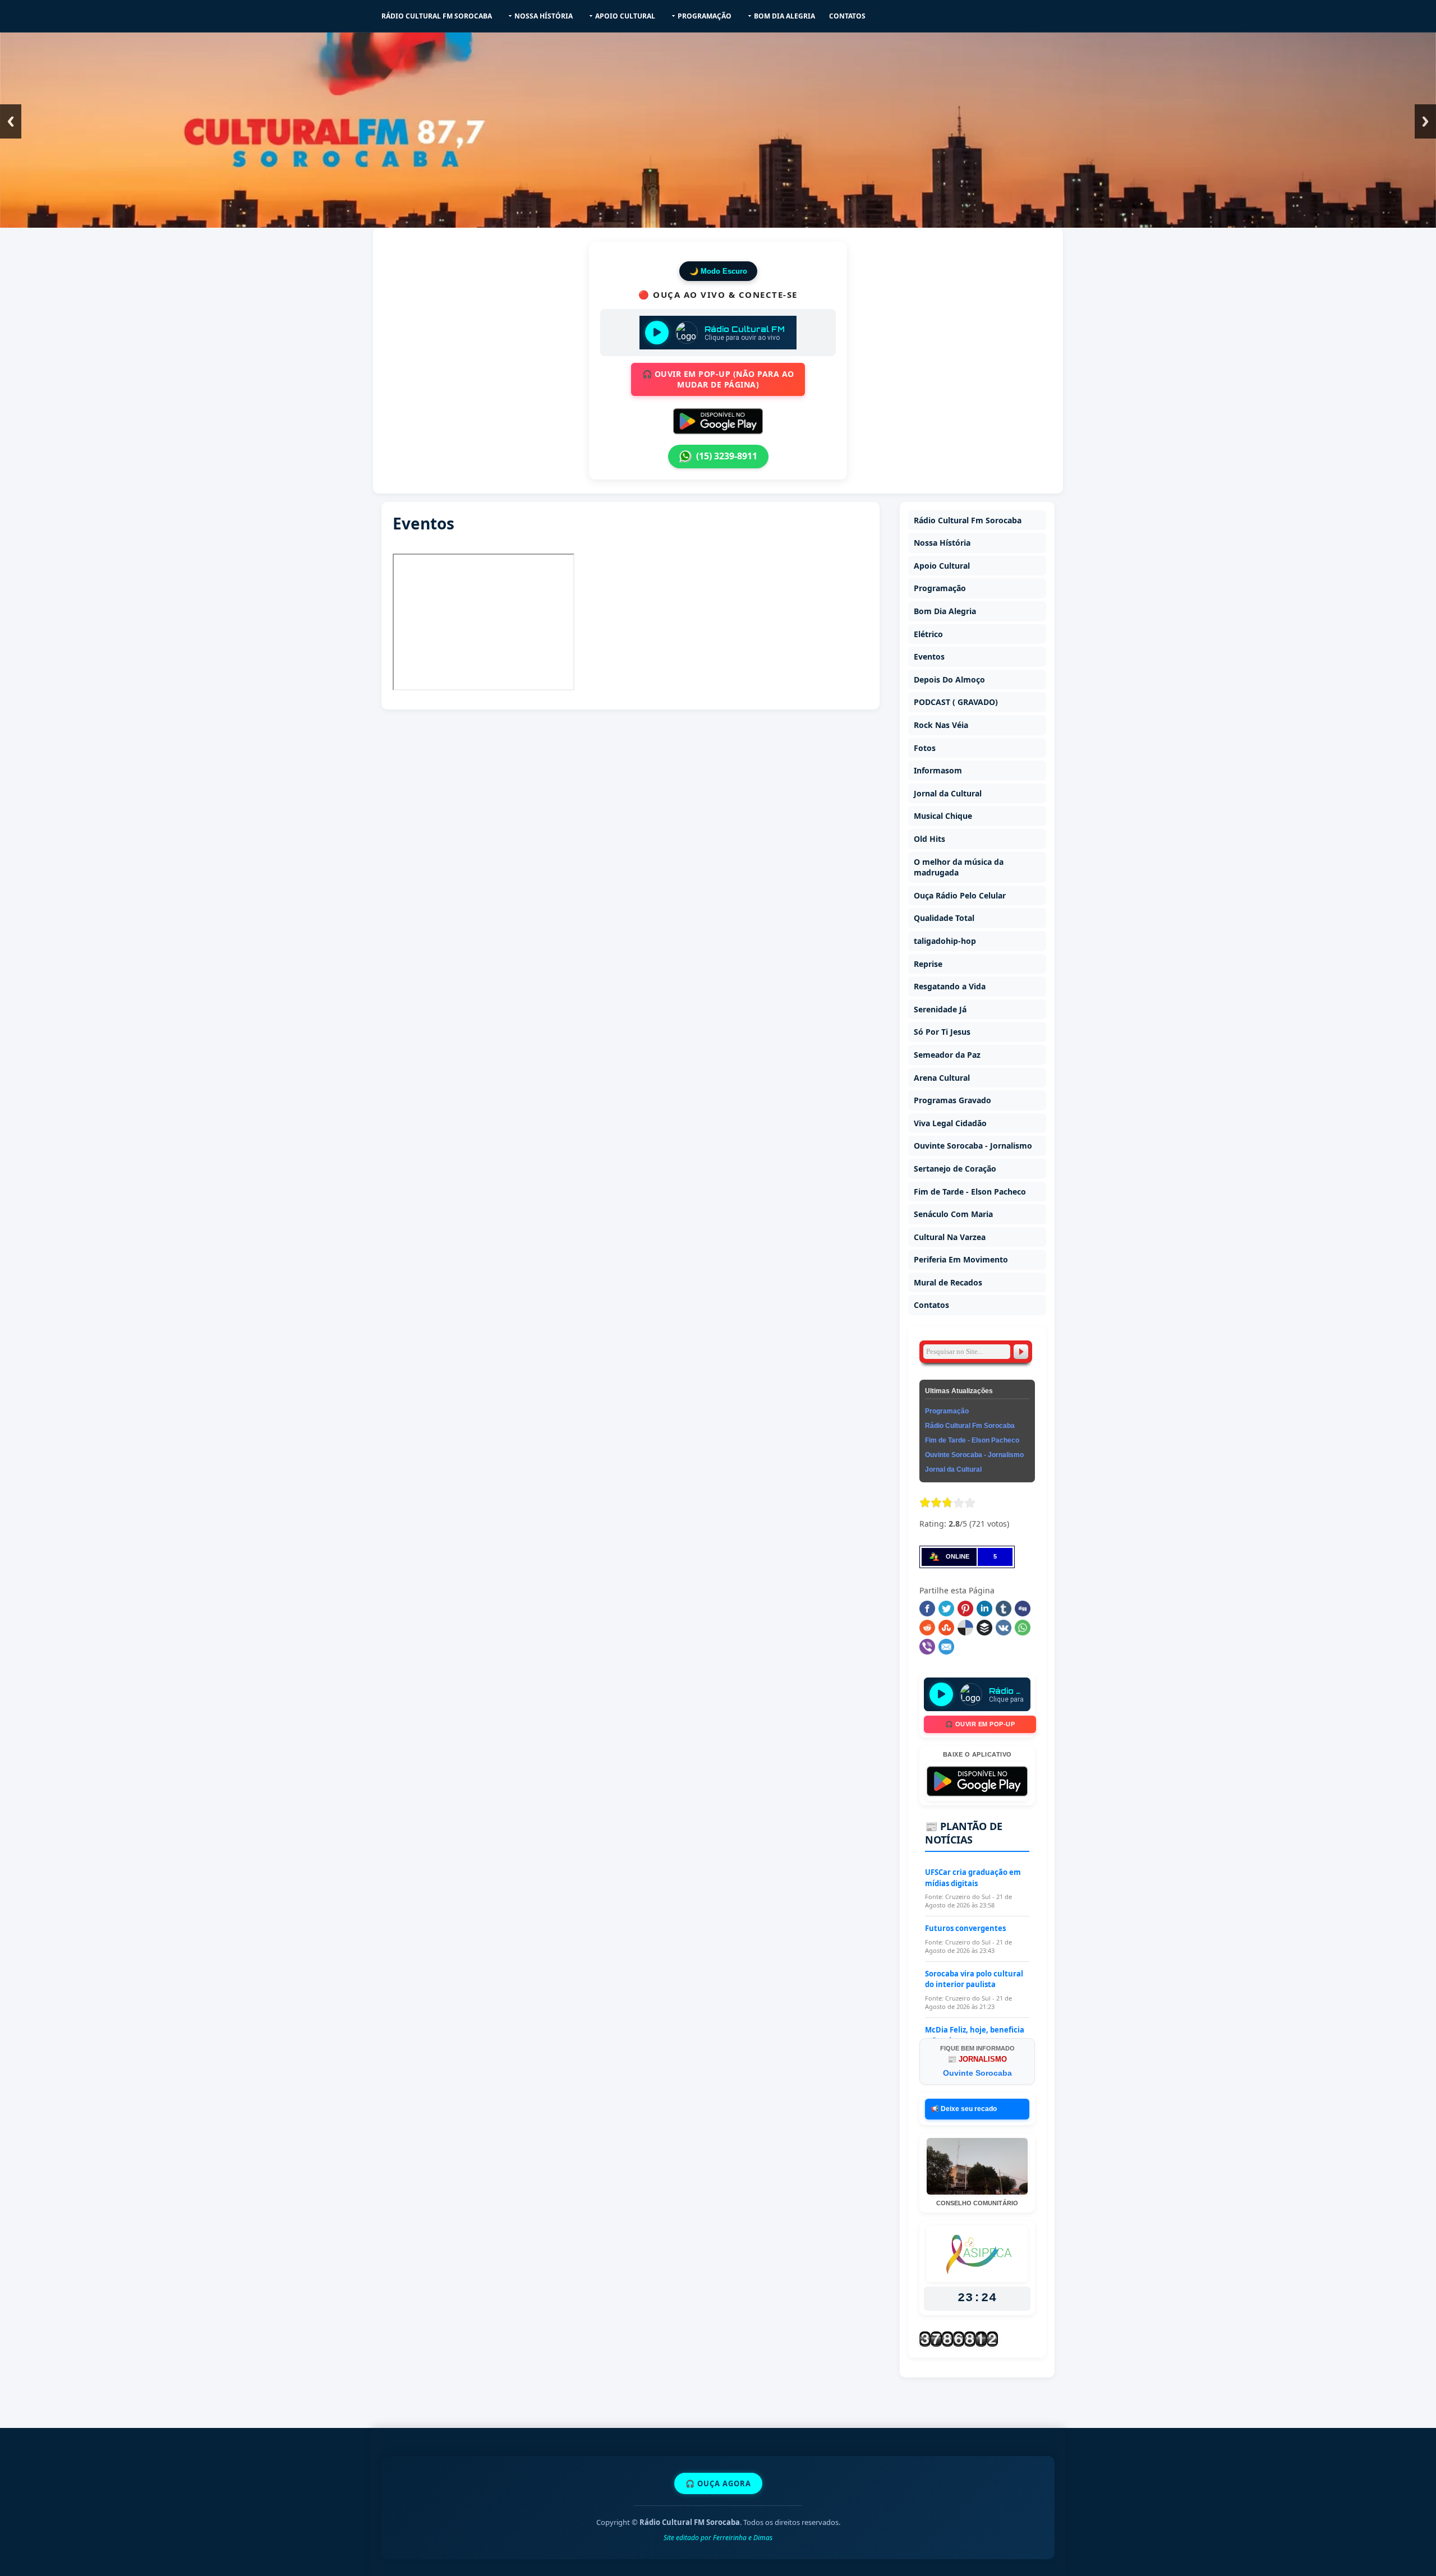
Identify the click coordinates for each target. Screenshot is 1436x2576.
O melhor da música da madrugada (959, 867)
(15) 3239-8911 (727, 456)
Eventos (929, 656)
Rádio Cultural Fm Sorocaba (437, 16)
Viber (927, 1647)
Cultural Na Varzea (950, 1237)
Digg (1023, 1609)
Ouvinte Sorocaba (977, 2073)
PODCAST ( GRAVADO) (956, 702)
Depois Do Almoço (949, 679)
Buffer (984, 1628)
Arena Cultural (942, 1078)
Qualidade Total (944, 918)
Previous (11, 121)
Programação (705, 16)
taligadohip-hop (945, 941)
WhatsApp (1023, 1628)
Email (946, 1647)
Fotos (925, 748)
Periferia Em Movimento (961, 1259)
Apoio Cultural (625, 16)
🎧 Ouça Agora (718, 2483)
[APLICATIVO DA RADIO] (718, 421)
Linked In (984, 1609)
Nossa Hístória (544, 16)
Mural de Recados (948, 1282)
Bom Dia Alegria (784, 16)
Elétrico (928, 634)
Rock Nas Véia (941, 725)
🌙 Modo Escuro (718, 271)
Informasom (938, 770)
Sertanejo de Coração (955, 1169)
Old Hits (929, 839)
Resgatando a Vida (950, 986)
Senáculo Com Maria (953, 1214)
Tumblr (1004, 1609)
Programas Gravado (952, 1100)
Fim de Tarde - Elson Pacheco (970, 1192)
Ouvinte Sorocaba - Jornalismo (973, 1146)
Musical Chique (943, 816)
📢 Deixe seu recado (964, 2109)
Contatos (847, 16)
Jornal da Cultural (948, 793)
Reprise (928, 964)
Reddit (927, 1628)
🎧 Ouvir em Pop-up (980, 1724)
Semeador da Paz (947, 1055)
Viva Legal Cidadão (950, 1123)
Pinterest (965, 1609)
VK (1004, 1628)
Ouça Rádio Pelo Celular (960, 895)
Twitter (946, 1609)
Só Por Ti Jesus (942, 1032)
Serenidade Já (940, 1009)
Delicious (965, 1628)
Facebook (927, 1609)
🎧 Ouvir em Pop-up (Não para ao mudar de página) (718, 379)
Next (1425, 121)
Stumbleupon (946, 1628)
